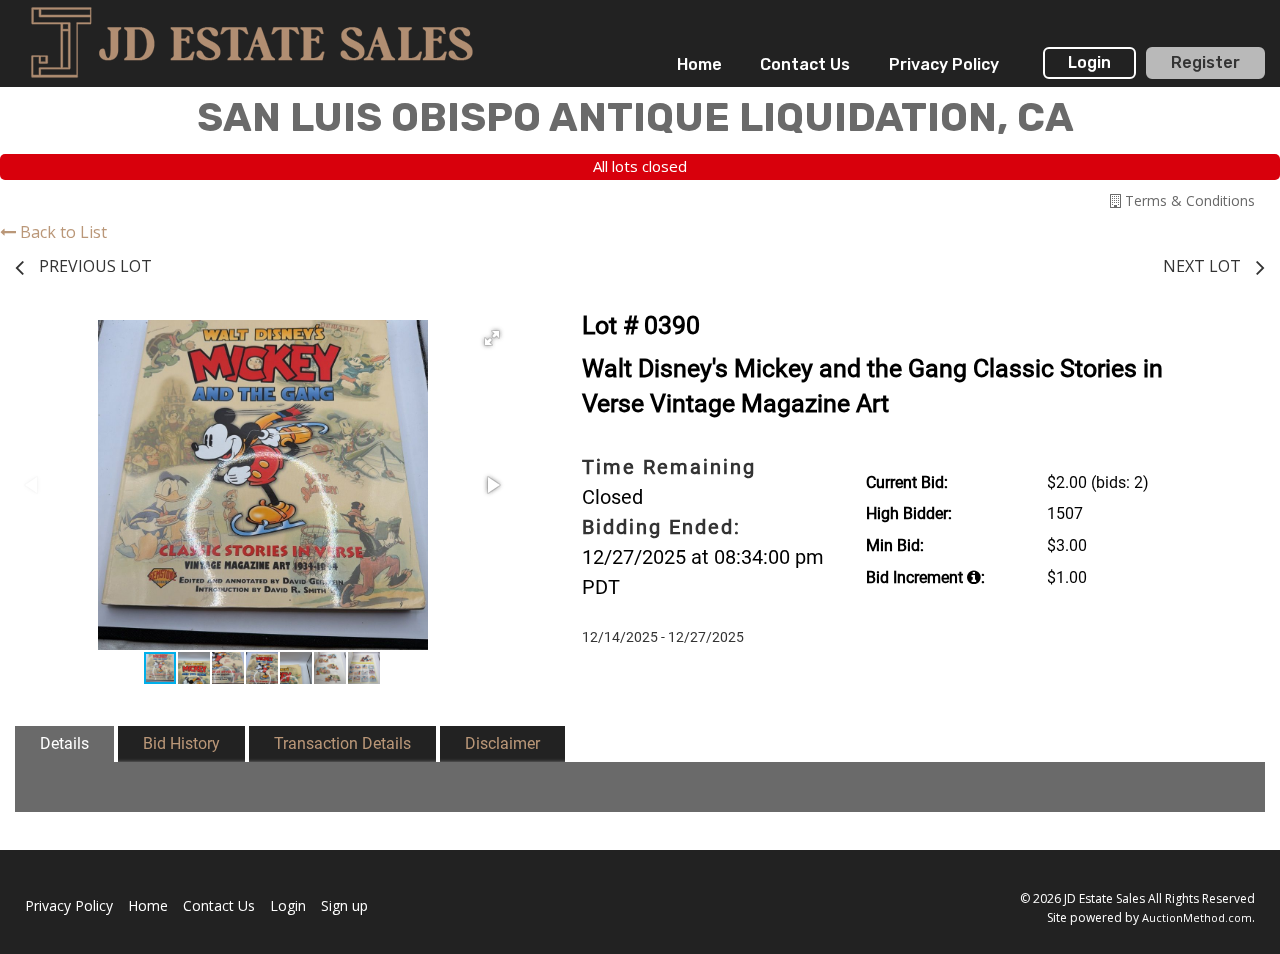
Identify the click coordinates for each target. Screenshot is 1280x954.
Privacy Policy (944, 64)
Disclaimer (502, 743)
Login (1089, 62)
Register (1205, 62)
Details (64, 743)
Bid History (181, 743)
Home (699, 64)
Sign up (344, 905)
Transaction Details (342, 743)
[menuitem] (699, 65)
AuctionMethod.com (1197, 917)
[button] (492, 338)
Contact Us (805, 64)
